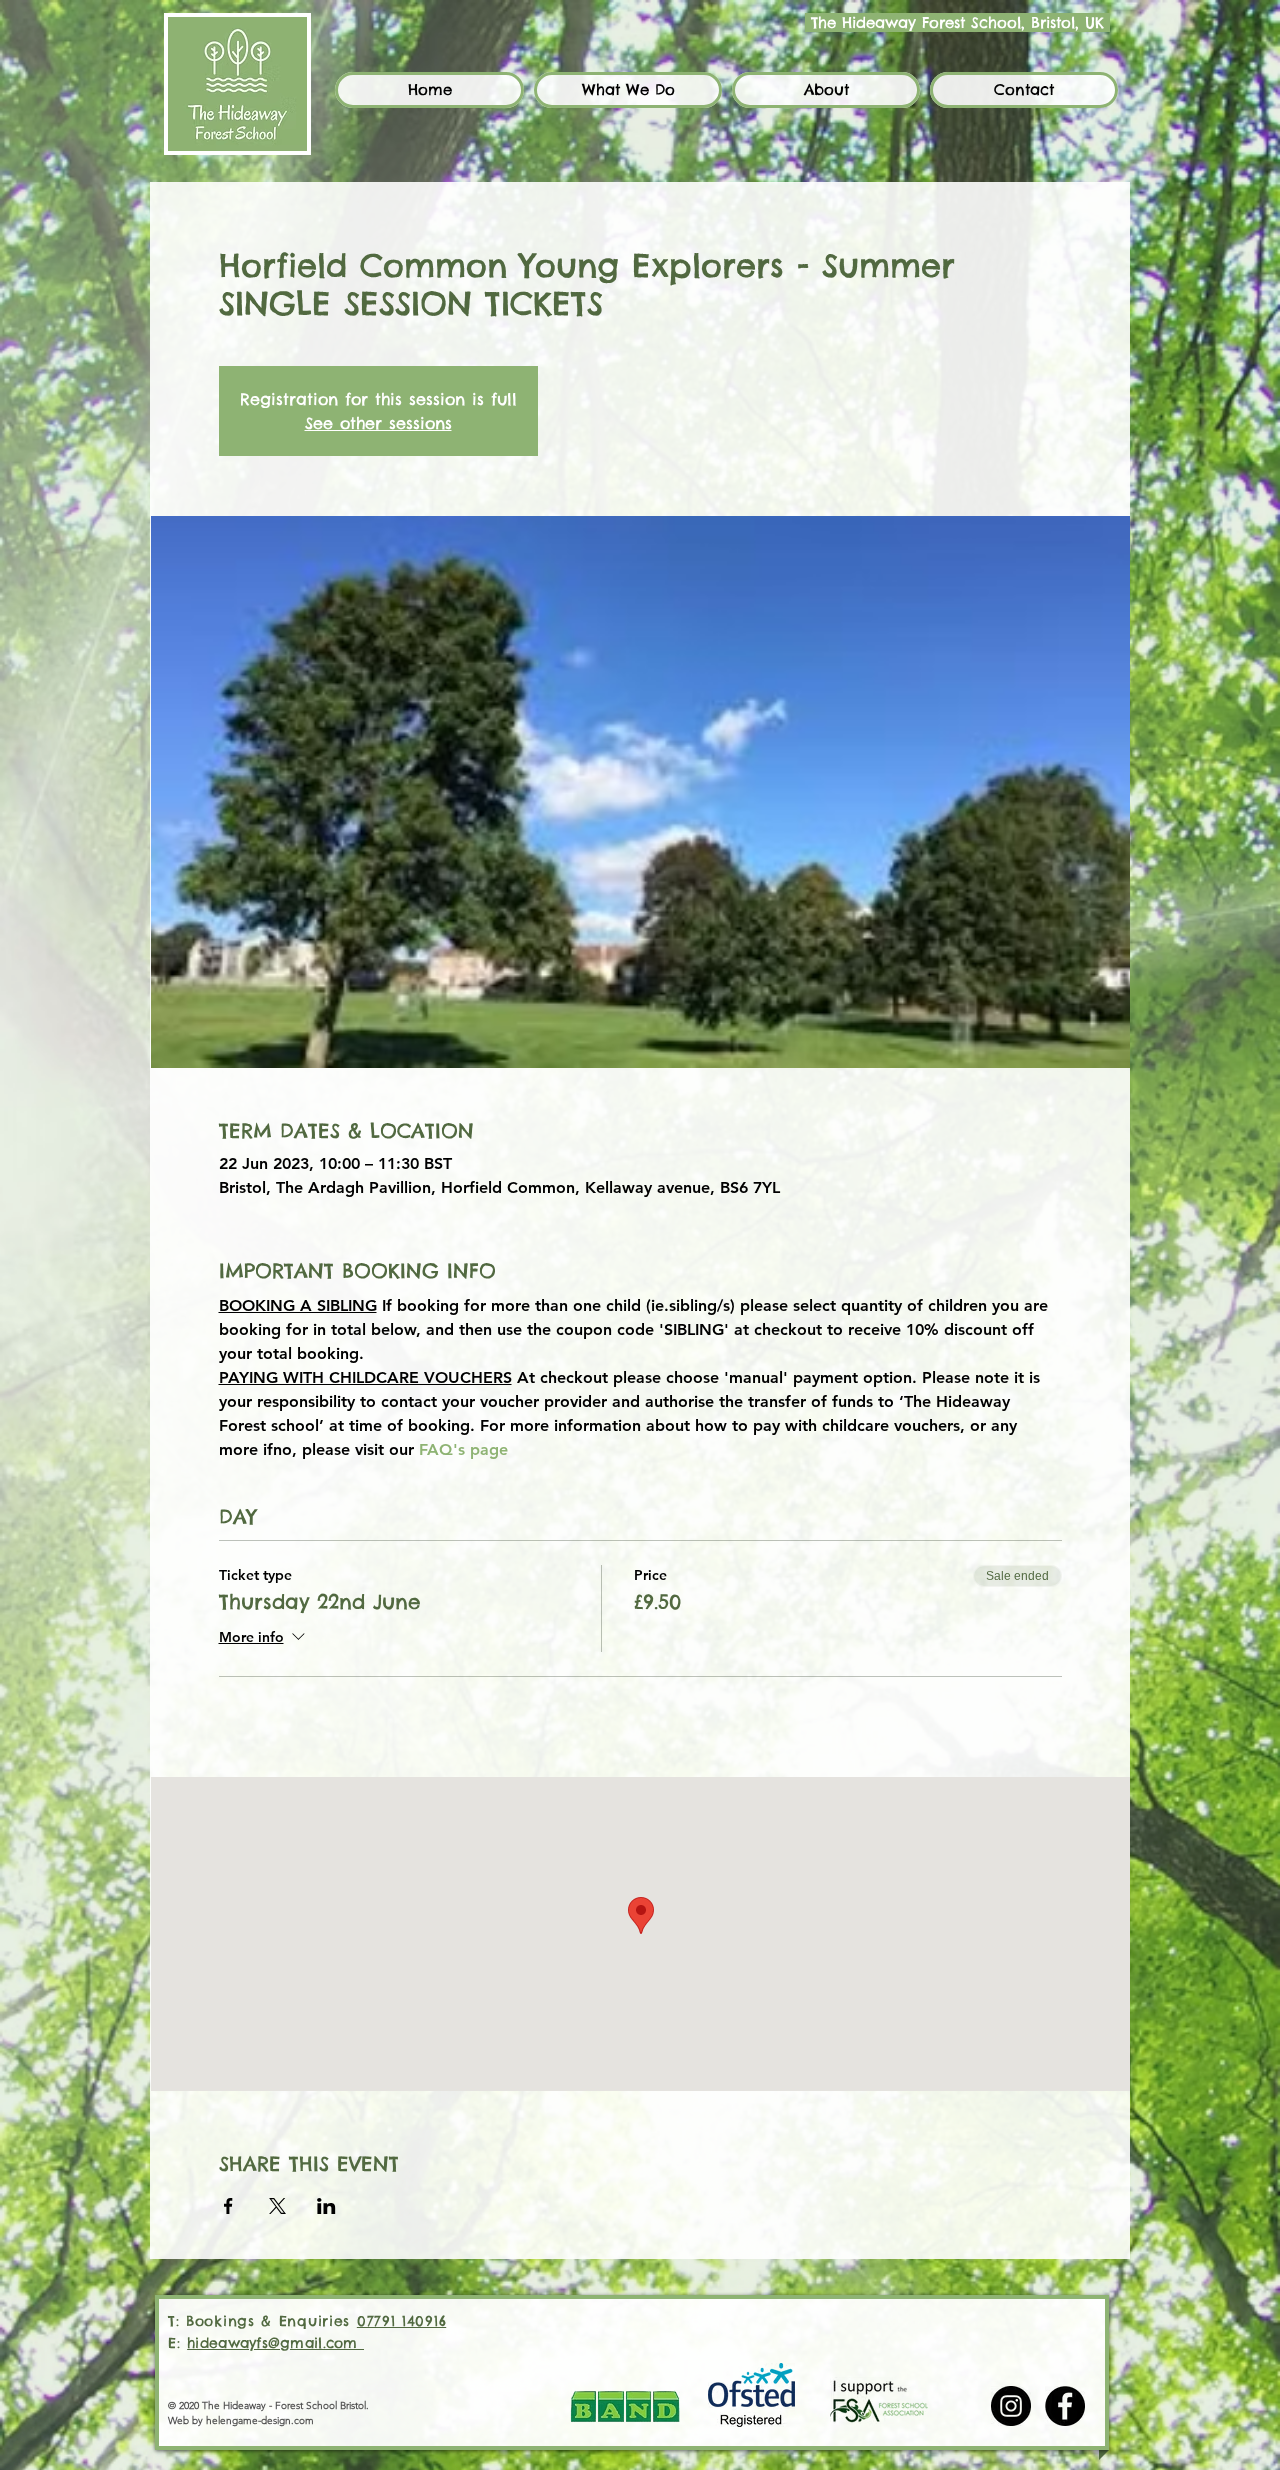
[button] (628, 90)
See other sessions (378, 423)
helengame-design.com (260, 2420)
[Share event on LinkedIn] (326, 2206)
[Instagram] (1011, 2406)
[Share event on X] (277, 2206)
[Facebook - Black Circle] (1065, 2406)
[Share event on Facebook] (228, 2206)
